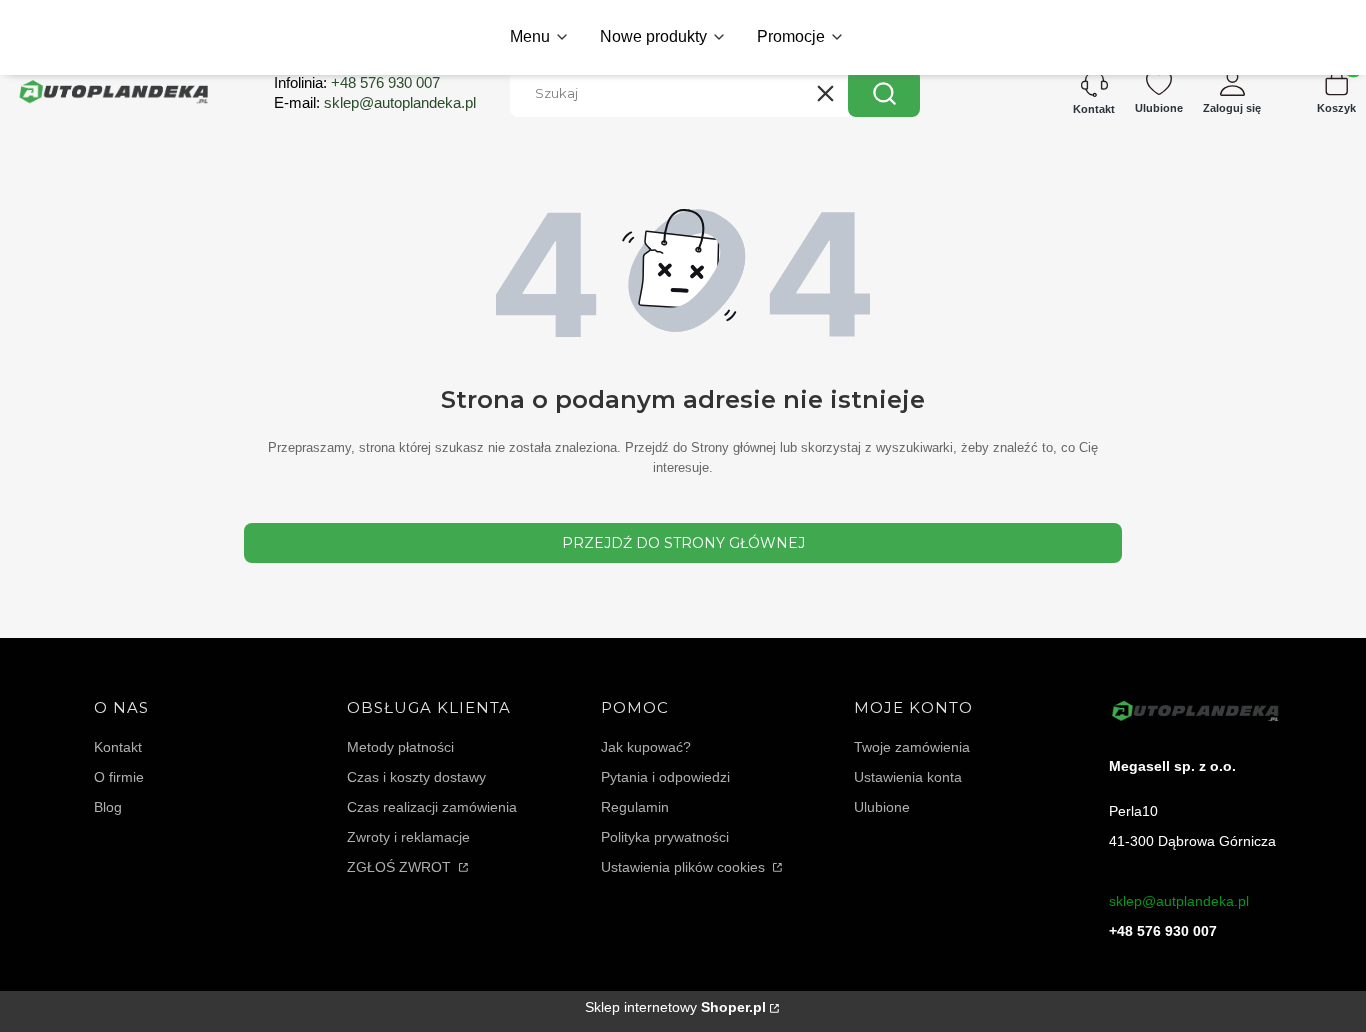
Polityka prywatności (665, 837)
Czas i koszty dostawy (416, 777)
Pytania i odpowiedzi (665, 777)
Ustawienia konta (908, 777)
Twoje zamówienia (912, 747)
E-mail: (375, 102)
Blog (108, 807)
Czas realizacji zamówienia (432, 807)
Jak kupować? (646, 747)
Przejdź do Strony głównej (683, 543)
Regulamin (635, 807)
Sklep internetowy (675, 1007)
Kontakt (118, 747)
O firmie (119, 777)
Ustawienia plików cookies (685, 867)
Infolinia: (357, 82)
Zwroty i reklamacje (408, 837)
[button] (884, 93)
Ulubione (882, 807)
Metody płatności (400, 747)
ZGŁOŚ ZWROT (401, 867)
